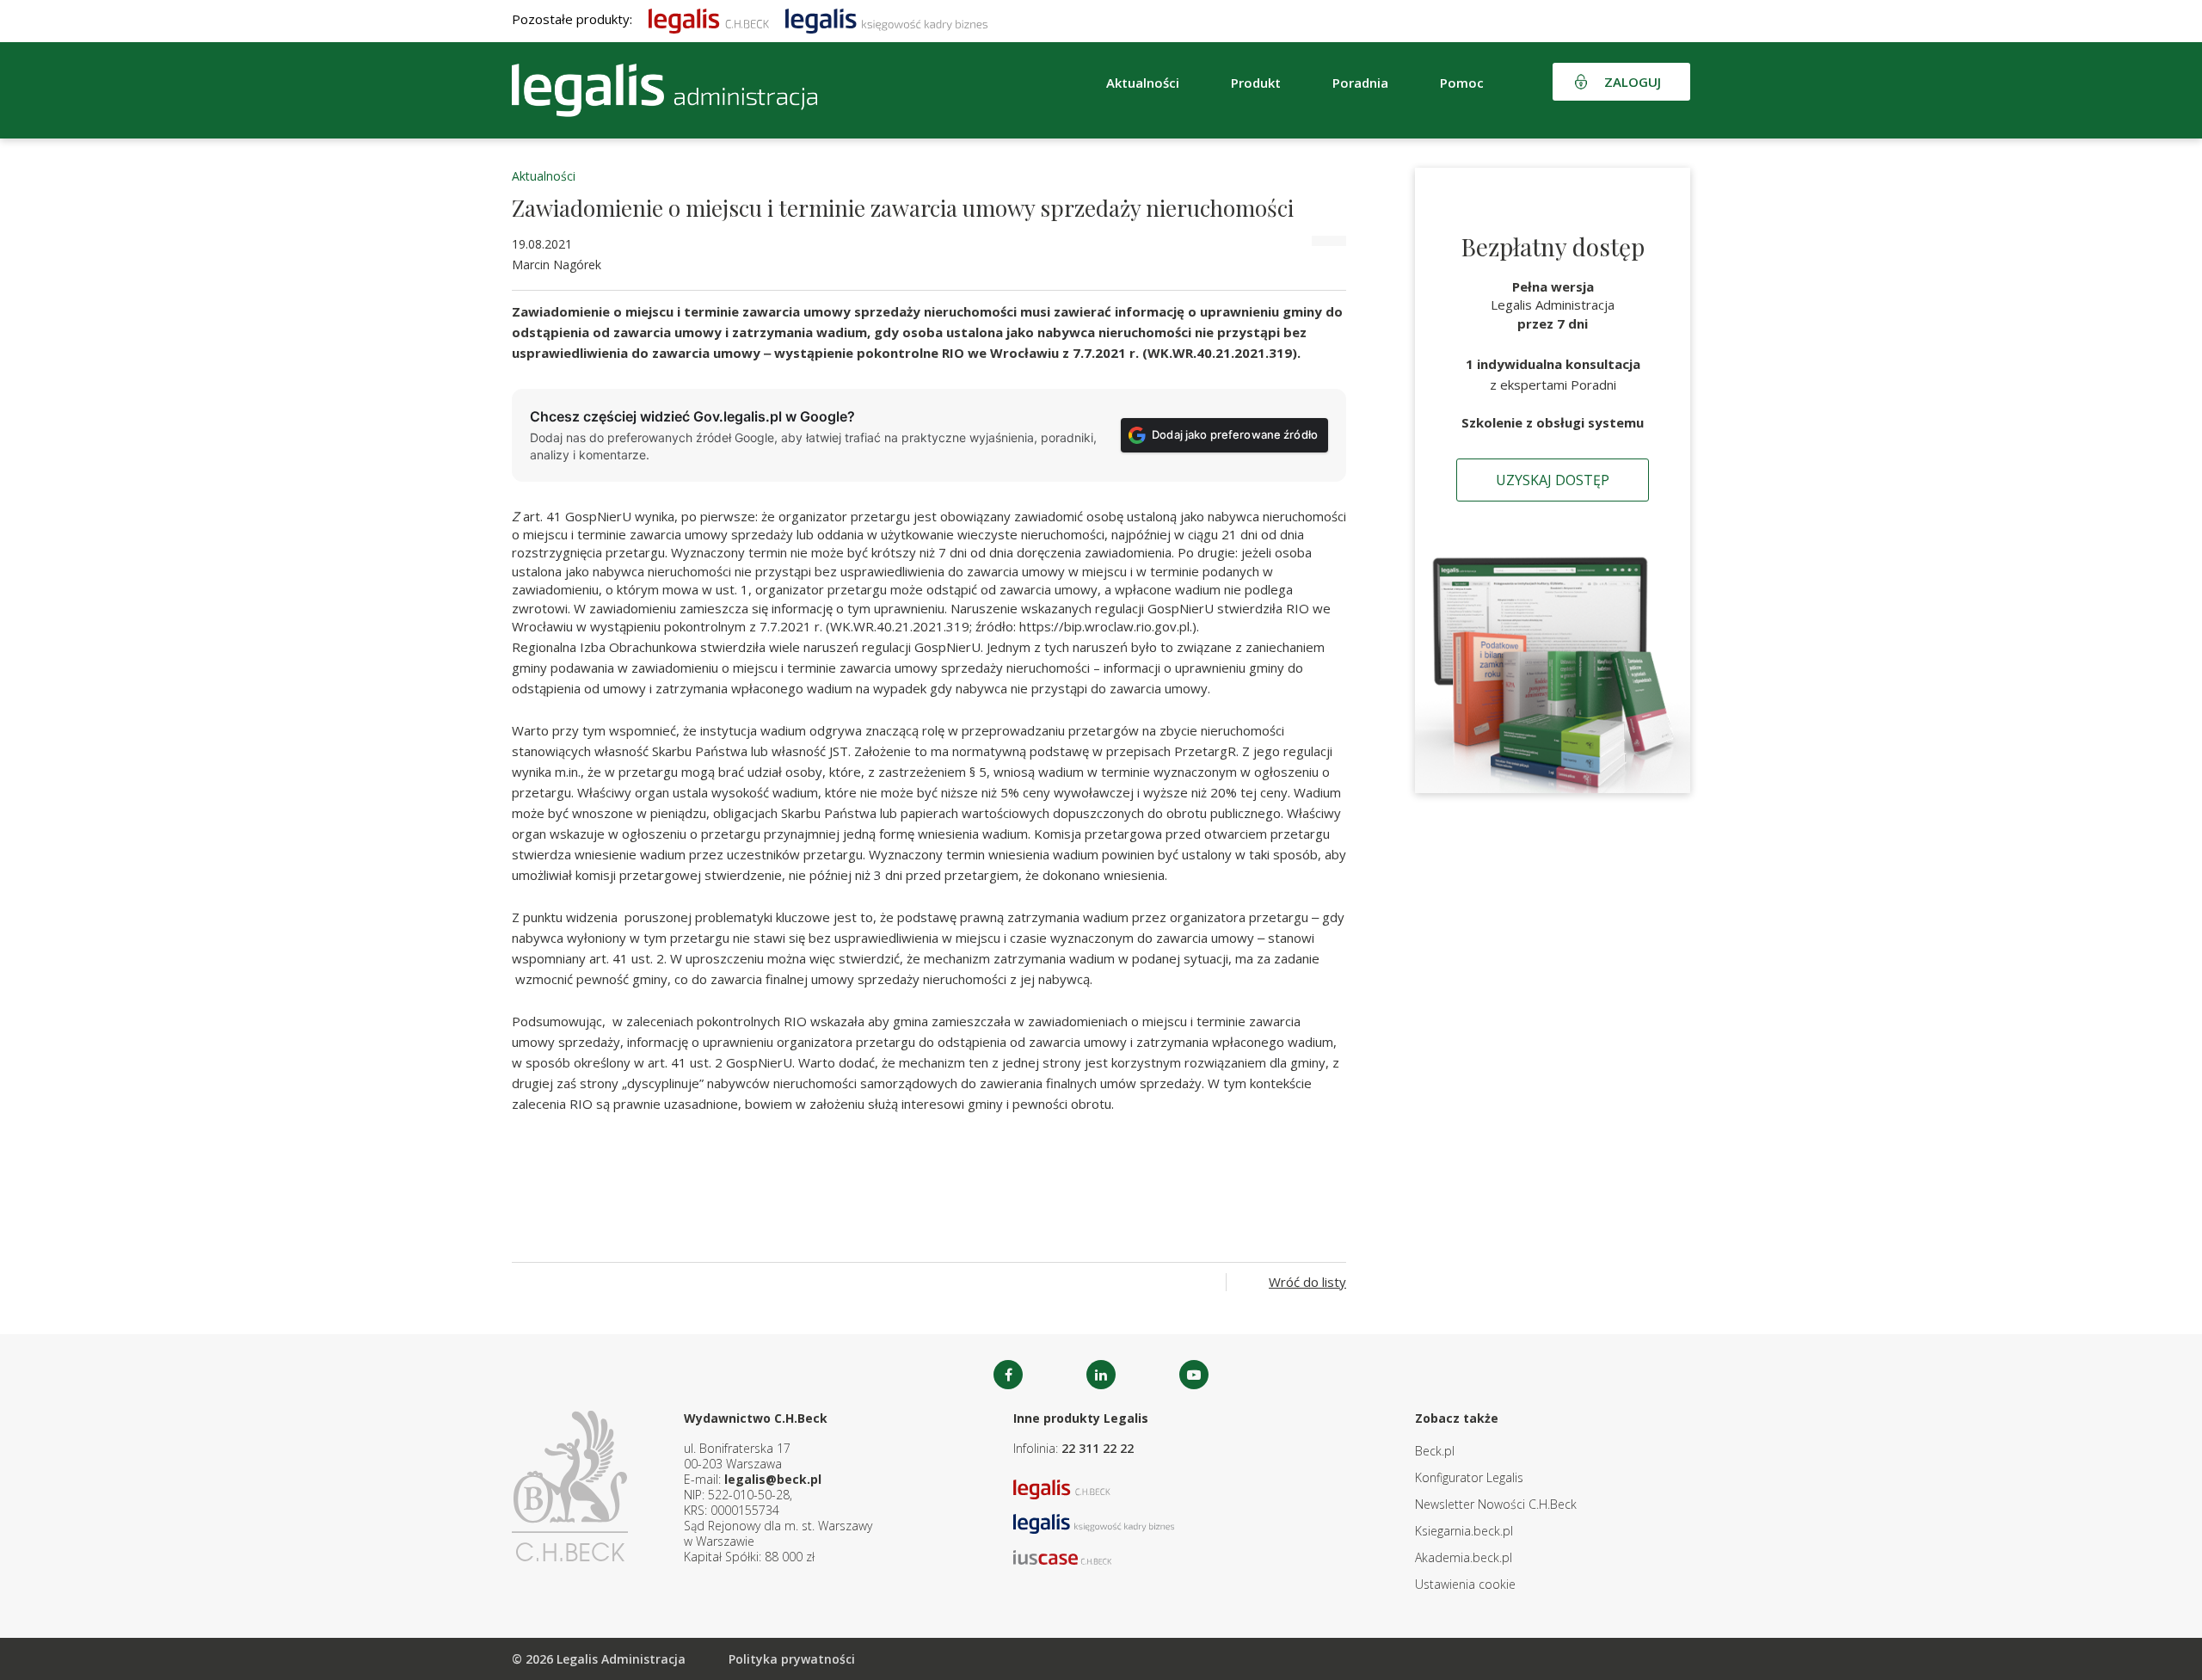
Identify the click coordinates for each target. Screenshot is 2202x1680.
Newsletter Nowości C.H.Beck (1496, 1504)
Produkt (1256, 83)
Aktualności (544, 176)
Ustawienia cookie (1465, 1584)
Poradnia (1360, 83)
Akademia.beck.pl (1464, 1557)
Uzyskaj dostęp (1553, 480)
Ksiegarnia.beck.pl (1464, 1531)
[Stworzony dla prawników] (709, 19)
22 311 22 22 (1098, 1448)
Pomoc (1462, 83)
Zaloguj (1633, 82)
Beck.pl (1435, 1451)
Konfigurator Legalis (1469, 1477)
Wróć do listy (1307, 1282)
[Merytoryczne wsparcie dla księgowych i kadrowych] (886, 19)
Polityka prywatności (792, 1659)
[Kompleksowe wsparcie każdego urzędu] (664, 90)
